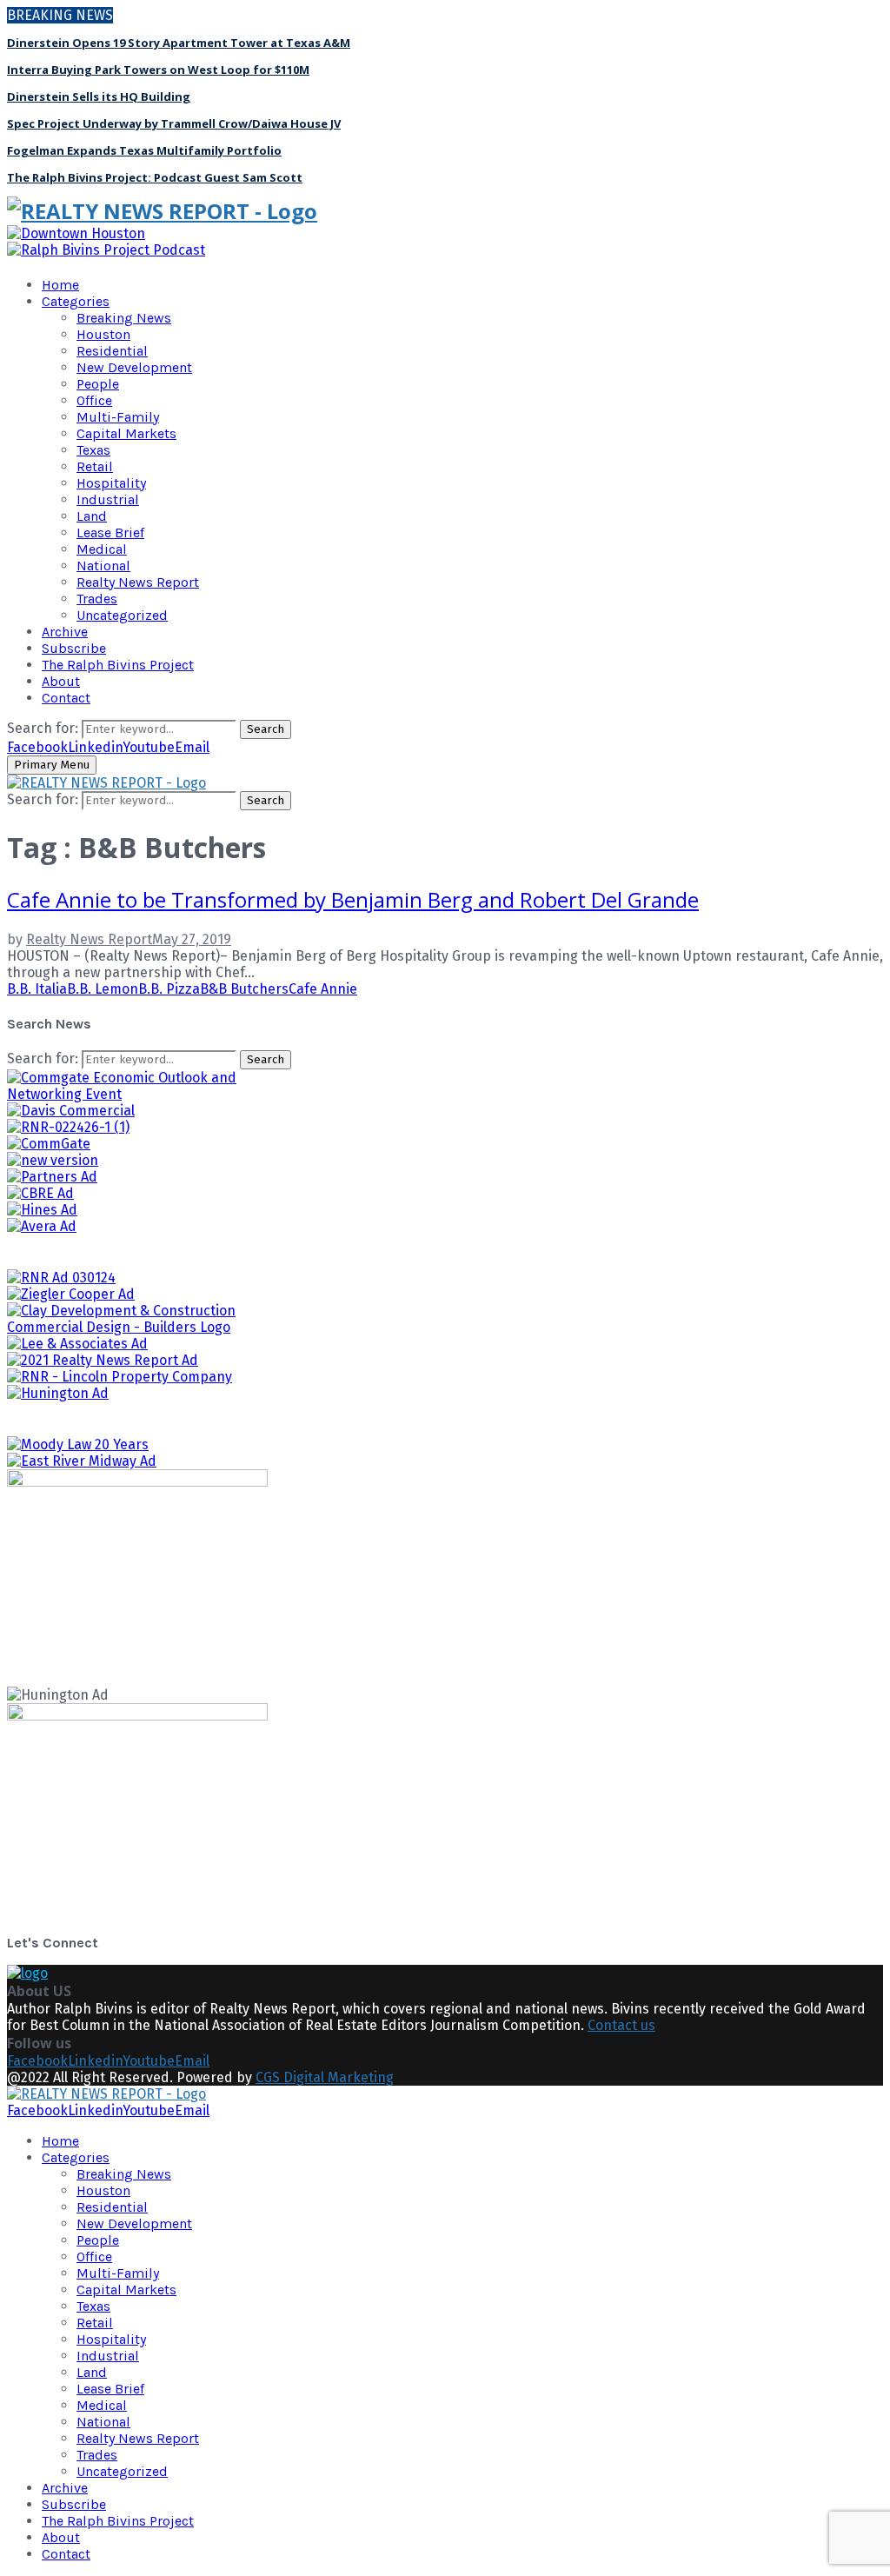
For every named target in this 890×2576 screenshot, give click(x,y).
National (103, 566)
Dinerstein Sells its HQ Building (99, 97)
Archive (65, 632)
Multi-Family (118, 417)
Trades (97, 599)
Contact (66, 698)
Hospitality (111, 483)
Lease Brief (110, 533)
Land (92, 516)
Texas (93, 450)
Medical (102, 549)
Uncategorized (122, 615)
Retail (95, 466)
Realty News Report (138, 582)
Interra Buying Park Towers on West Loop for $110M (158, 70)
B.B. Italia (37, 989)
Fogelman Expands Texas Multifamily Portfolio (144, 150)
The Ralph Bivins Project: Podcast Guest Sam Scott (155, 177)
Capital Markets (126, 433)
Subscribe (74, 648)
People (98, 384)
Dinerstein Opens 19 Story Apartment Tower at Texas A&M (179, 43)
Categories (76, 301)
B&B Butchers (244, 989)
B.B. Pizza (169, 989)
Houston (103, 334)
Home (60, 285)
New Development (134, 367)
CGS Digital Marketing (325, 2077)
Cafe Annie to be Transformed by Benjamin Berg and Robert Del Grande (353, 899)
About (61, 681)
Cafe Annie (323, 989)
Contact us (621, 2025)
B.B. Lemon (103, 989)
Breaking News (124, 318)
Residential (112, 351)
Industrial (108, 499)
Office (94, 400)
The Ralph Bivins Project (118, 665)
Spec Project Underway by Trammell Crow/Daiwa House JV (174, 123)
